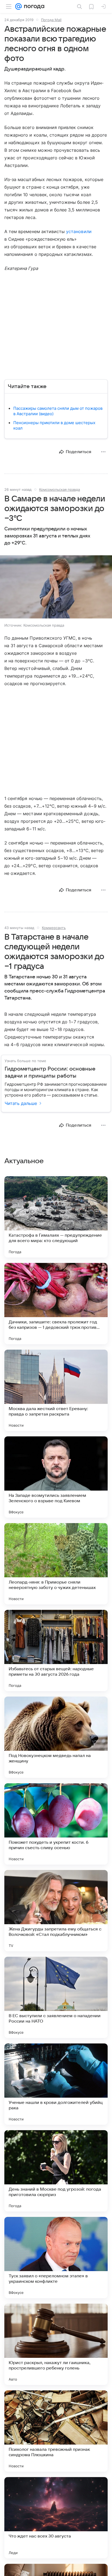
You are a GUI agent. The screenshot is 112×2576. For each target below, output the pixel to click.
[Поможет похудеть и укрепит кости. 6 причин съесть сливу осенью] (56, 1824)
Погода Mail (51, 20)
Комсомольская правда (60, 489)
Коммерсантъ (54, 928)
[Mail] (18, 7)
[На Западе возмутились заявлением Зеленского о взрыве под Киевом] (56, 1477)
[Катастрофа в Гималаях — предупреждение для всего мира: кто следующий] (56, 1217)
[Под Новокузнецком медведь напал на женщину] (56, 1737)
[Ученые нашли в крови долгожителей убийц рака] (56, 2084)
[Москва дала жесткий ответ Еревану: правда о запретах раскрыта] (56, 1390)
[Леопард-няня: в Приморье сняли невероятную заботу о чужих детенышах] (56, 1564)
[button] (56, 587)
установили (79, 231)
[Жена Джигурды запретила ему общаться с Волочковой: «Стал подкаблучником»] (56, 1911)
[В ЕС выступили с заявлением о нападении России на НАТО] (56, 1997)
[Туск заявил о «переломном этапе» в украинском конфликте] (56, 2258)
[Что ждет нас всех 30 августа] (56, 2518)
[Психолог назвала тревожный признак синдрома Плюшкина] (56, 2431)
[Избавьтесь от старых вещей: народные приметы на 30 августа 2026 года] (56, 1650)
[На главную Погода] (33, 7)
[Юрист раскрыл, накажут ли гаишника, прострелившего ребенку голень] (56, 2344)
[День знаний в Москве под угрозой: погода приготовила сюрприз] (56, 2171)
